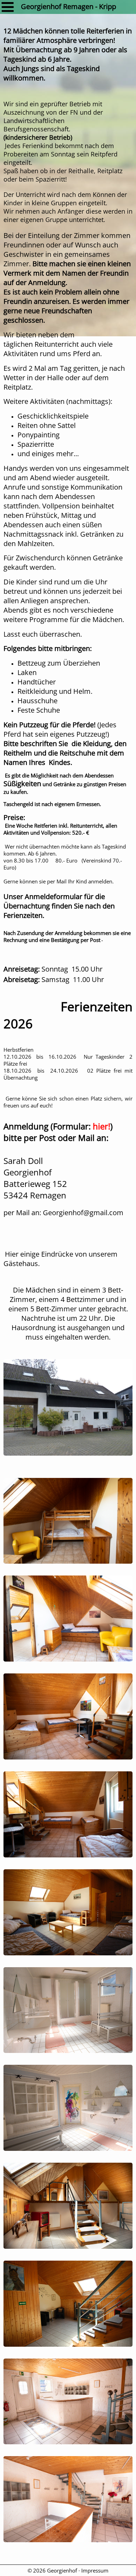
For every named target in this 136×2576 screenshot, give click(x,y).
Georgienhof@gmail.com (83, 1213)
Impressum (95, 2570)
